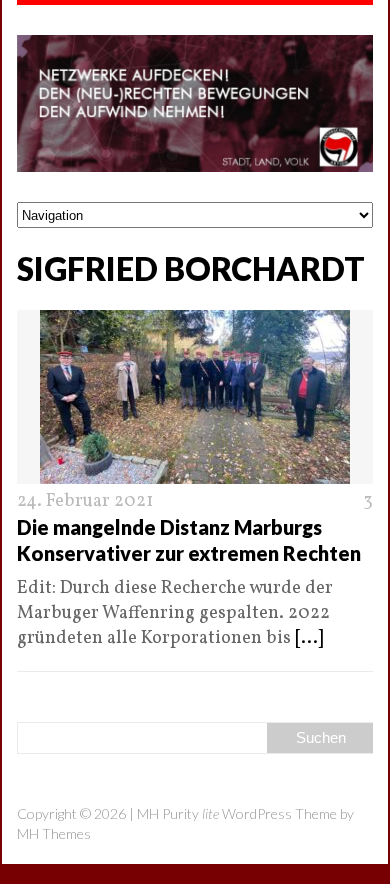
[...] (309, 638)
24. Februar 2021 (85, 501)
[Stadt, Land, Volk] (195, 103)
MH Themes (54, 833)
